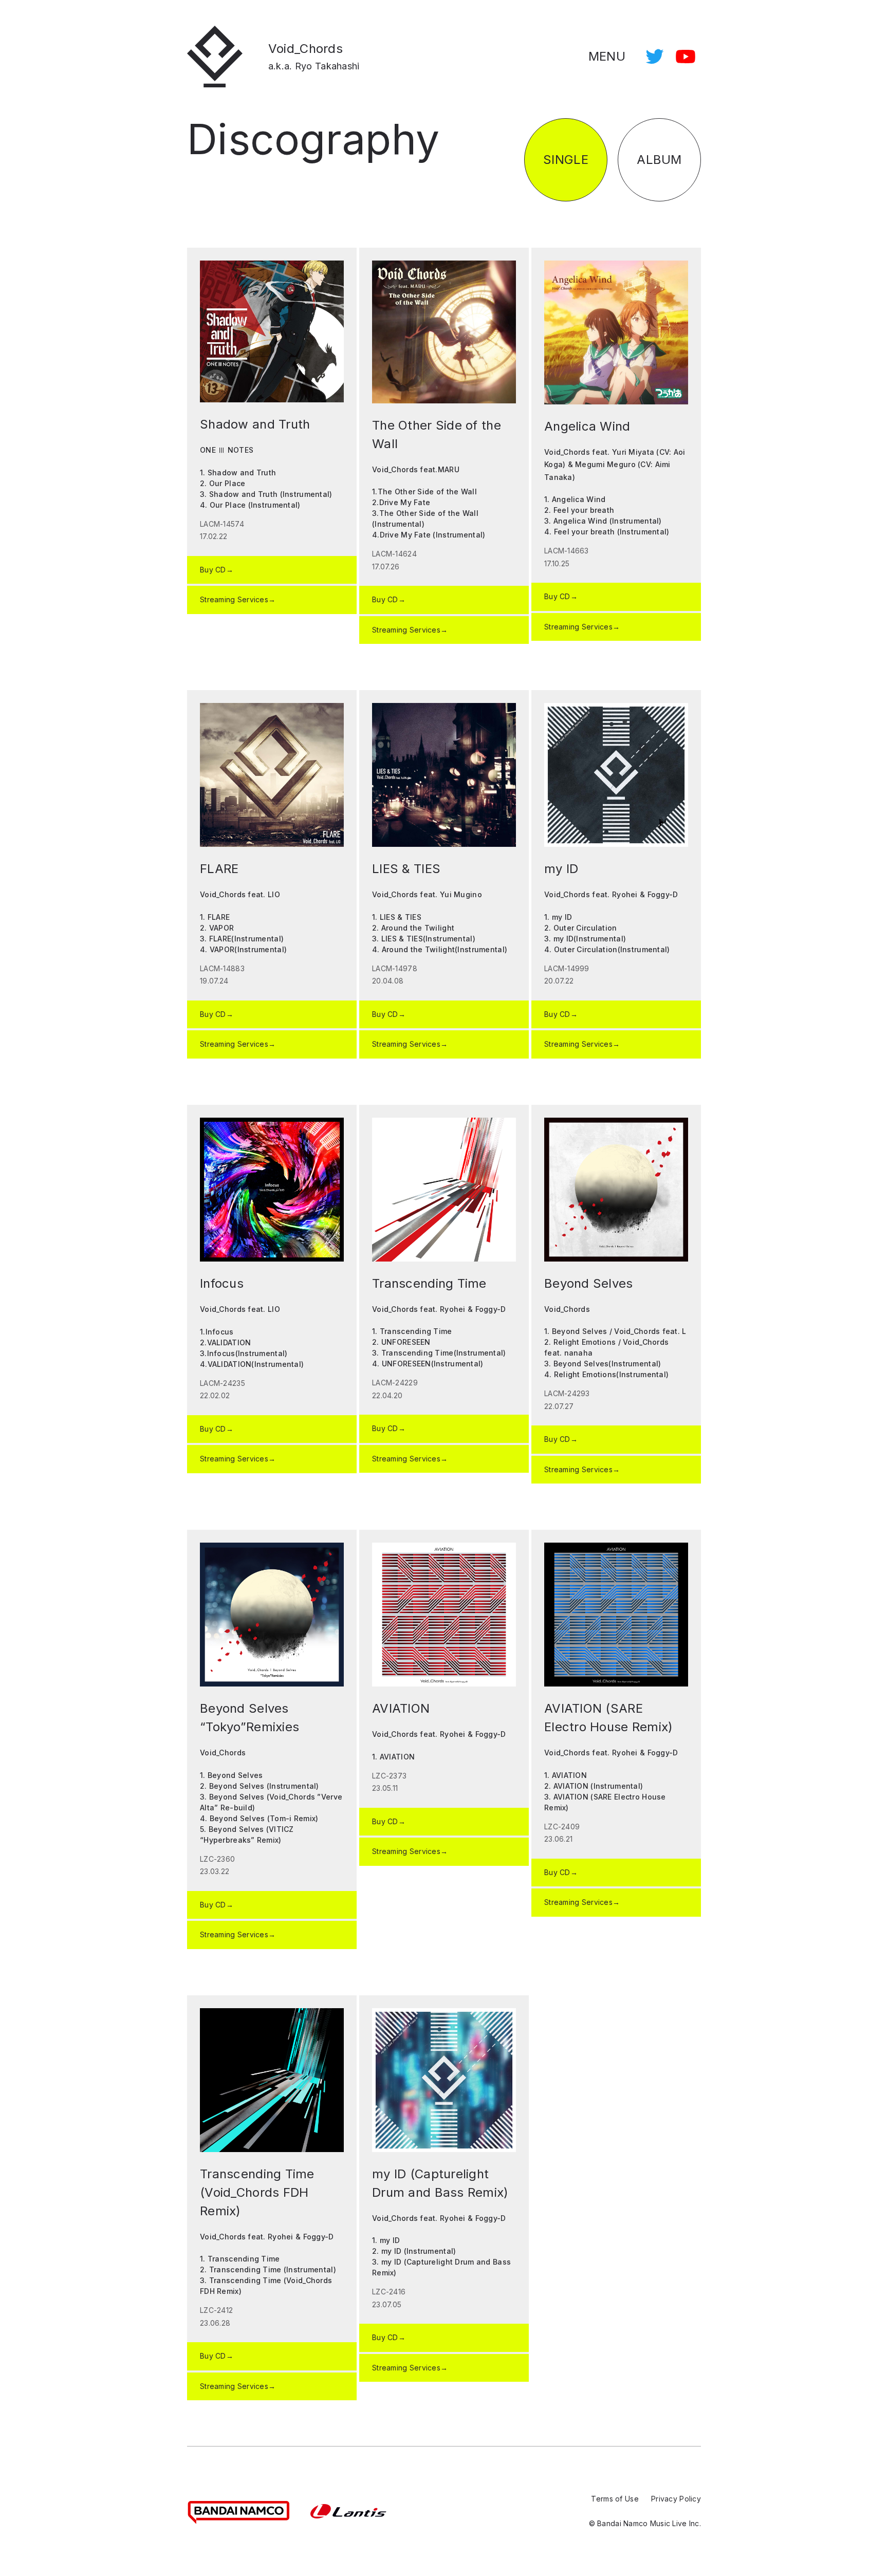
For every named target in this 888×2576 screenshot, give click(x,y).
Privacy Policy (676, 2499)
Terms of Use (615, 2499)
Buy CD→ (217, 570)
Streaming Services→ (238, 599)
